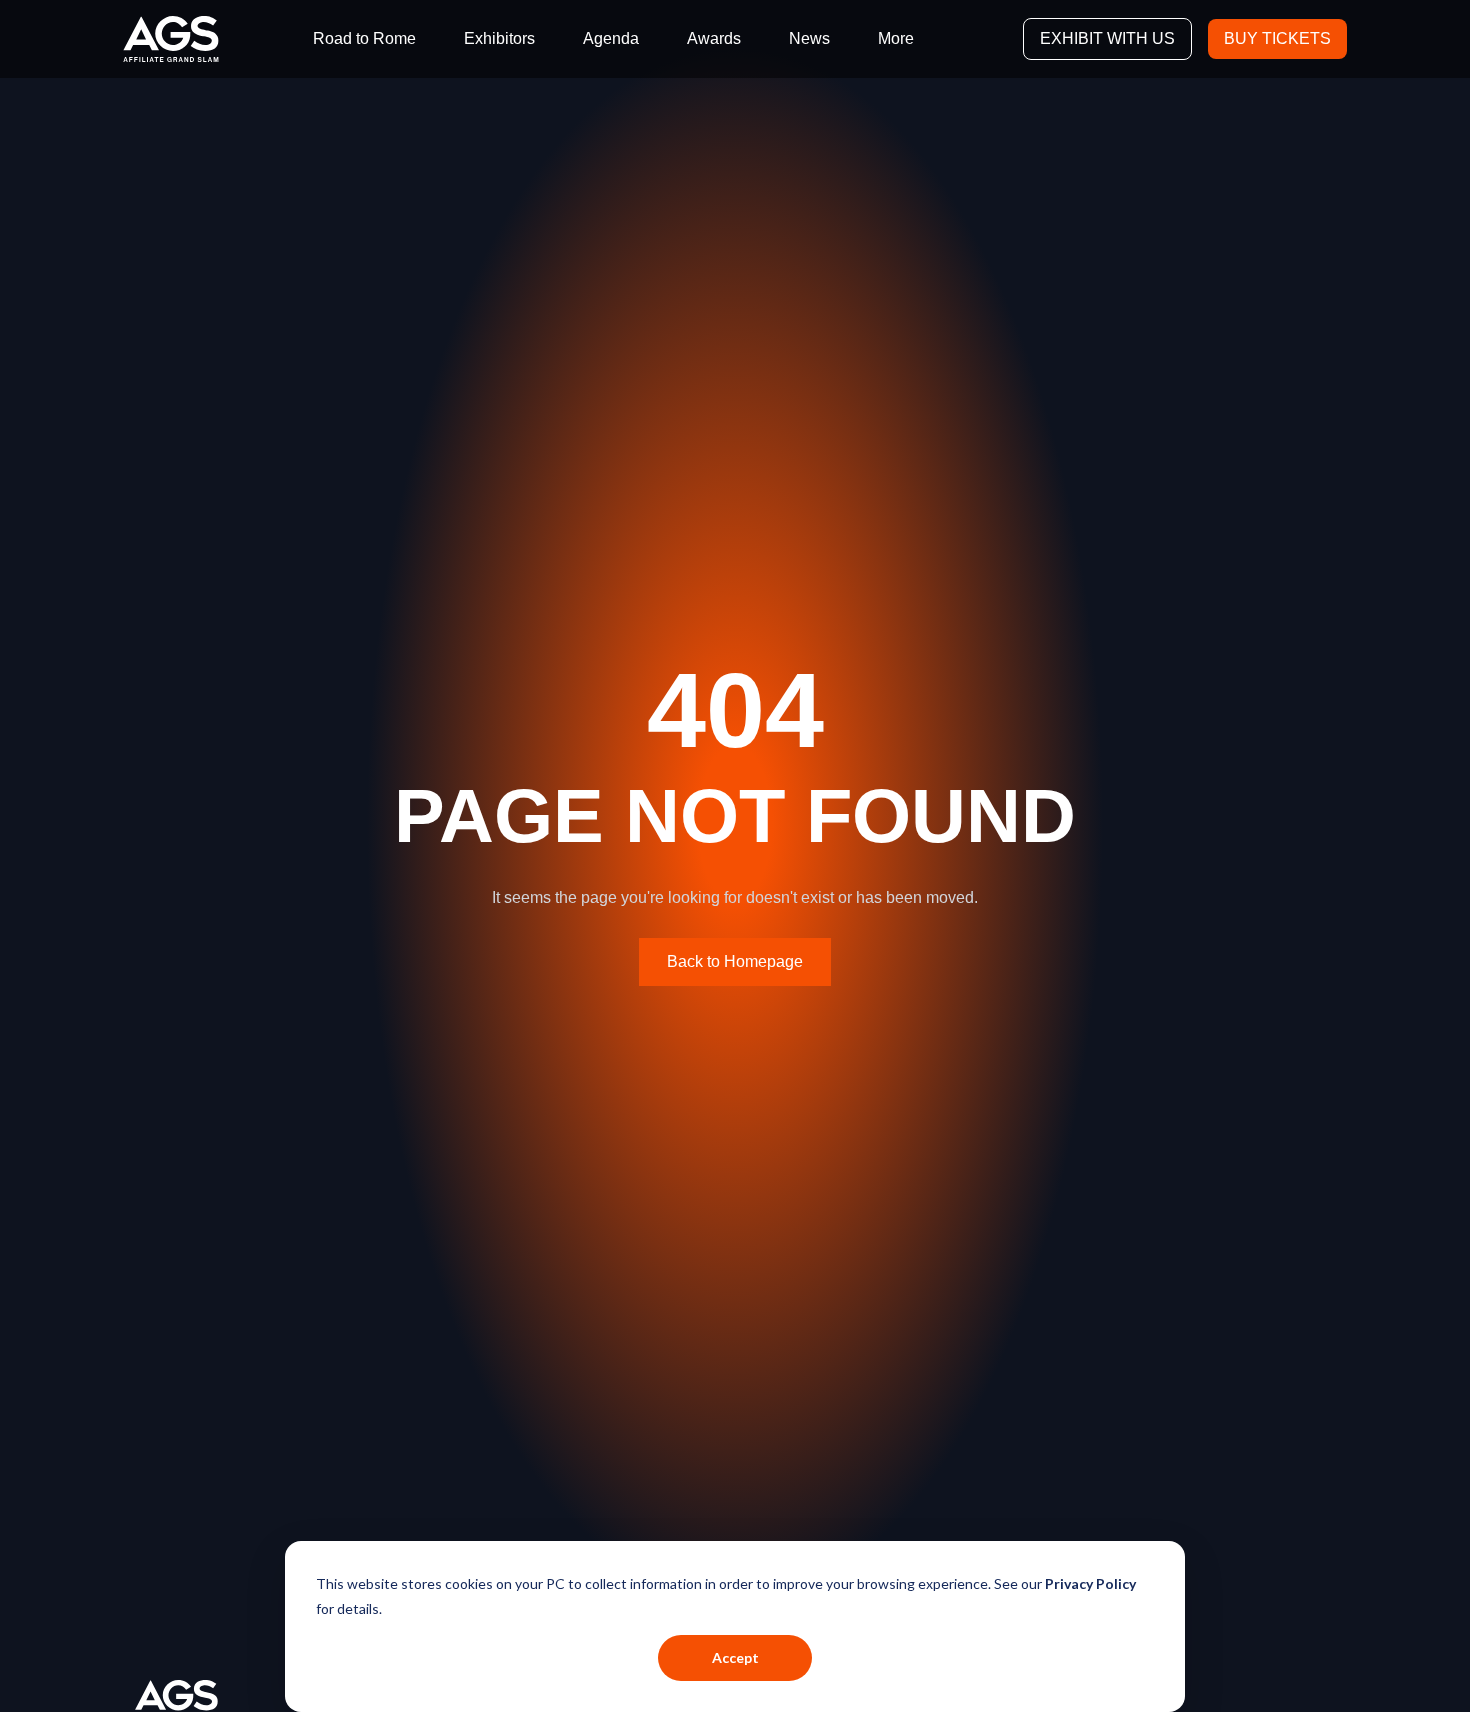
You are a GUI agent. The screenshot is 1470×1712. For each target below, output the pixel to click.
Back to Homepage (735, 961)
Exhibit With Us (1107, 38)
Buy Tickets (1277, 38)
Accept (735, 1657)
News (809, 38)
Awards (714, 38)
